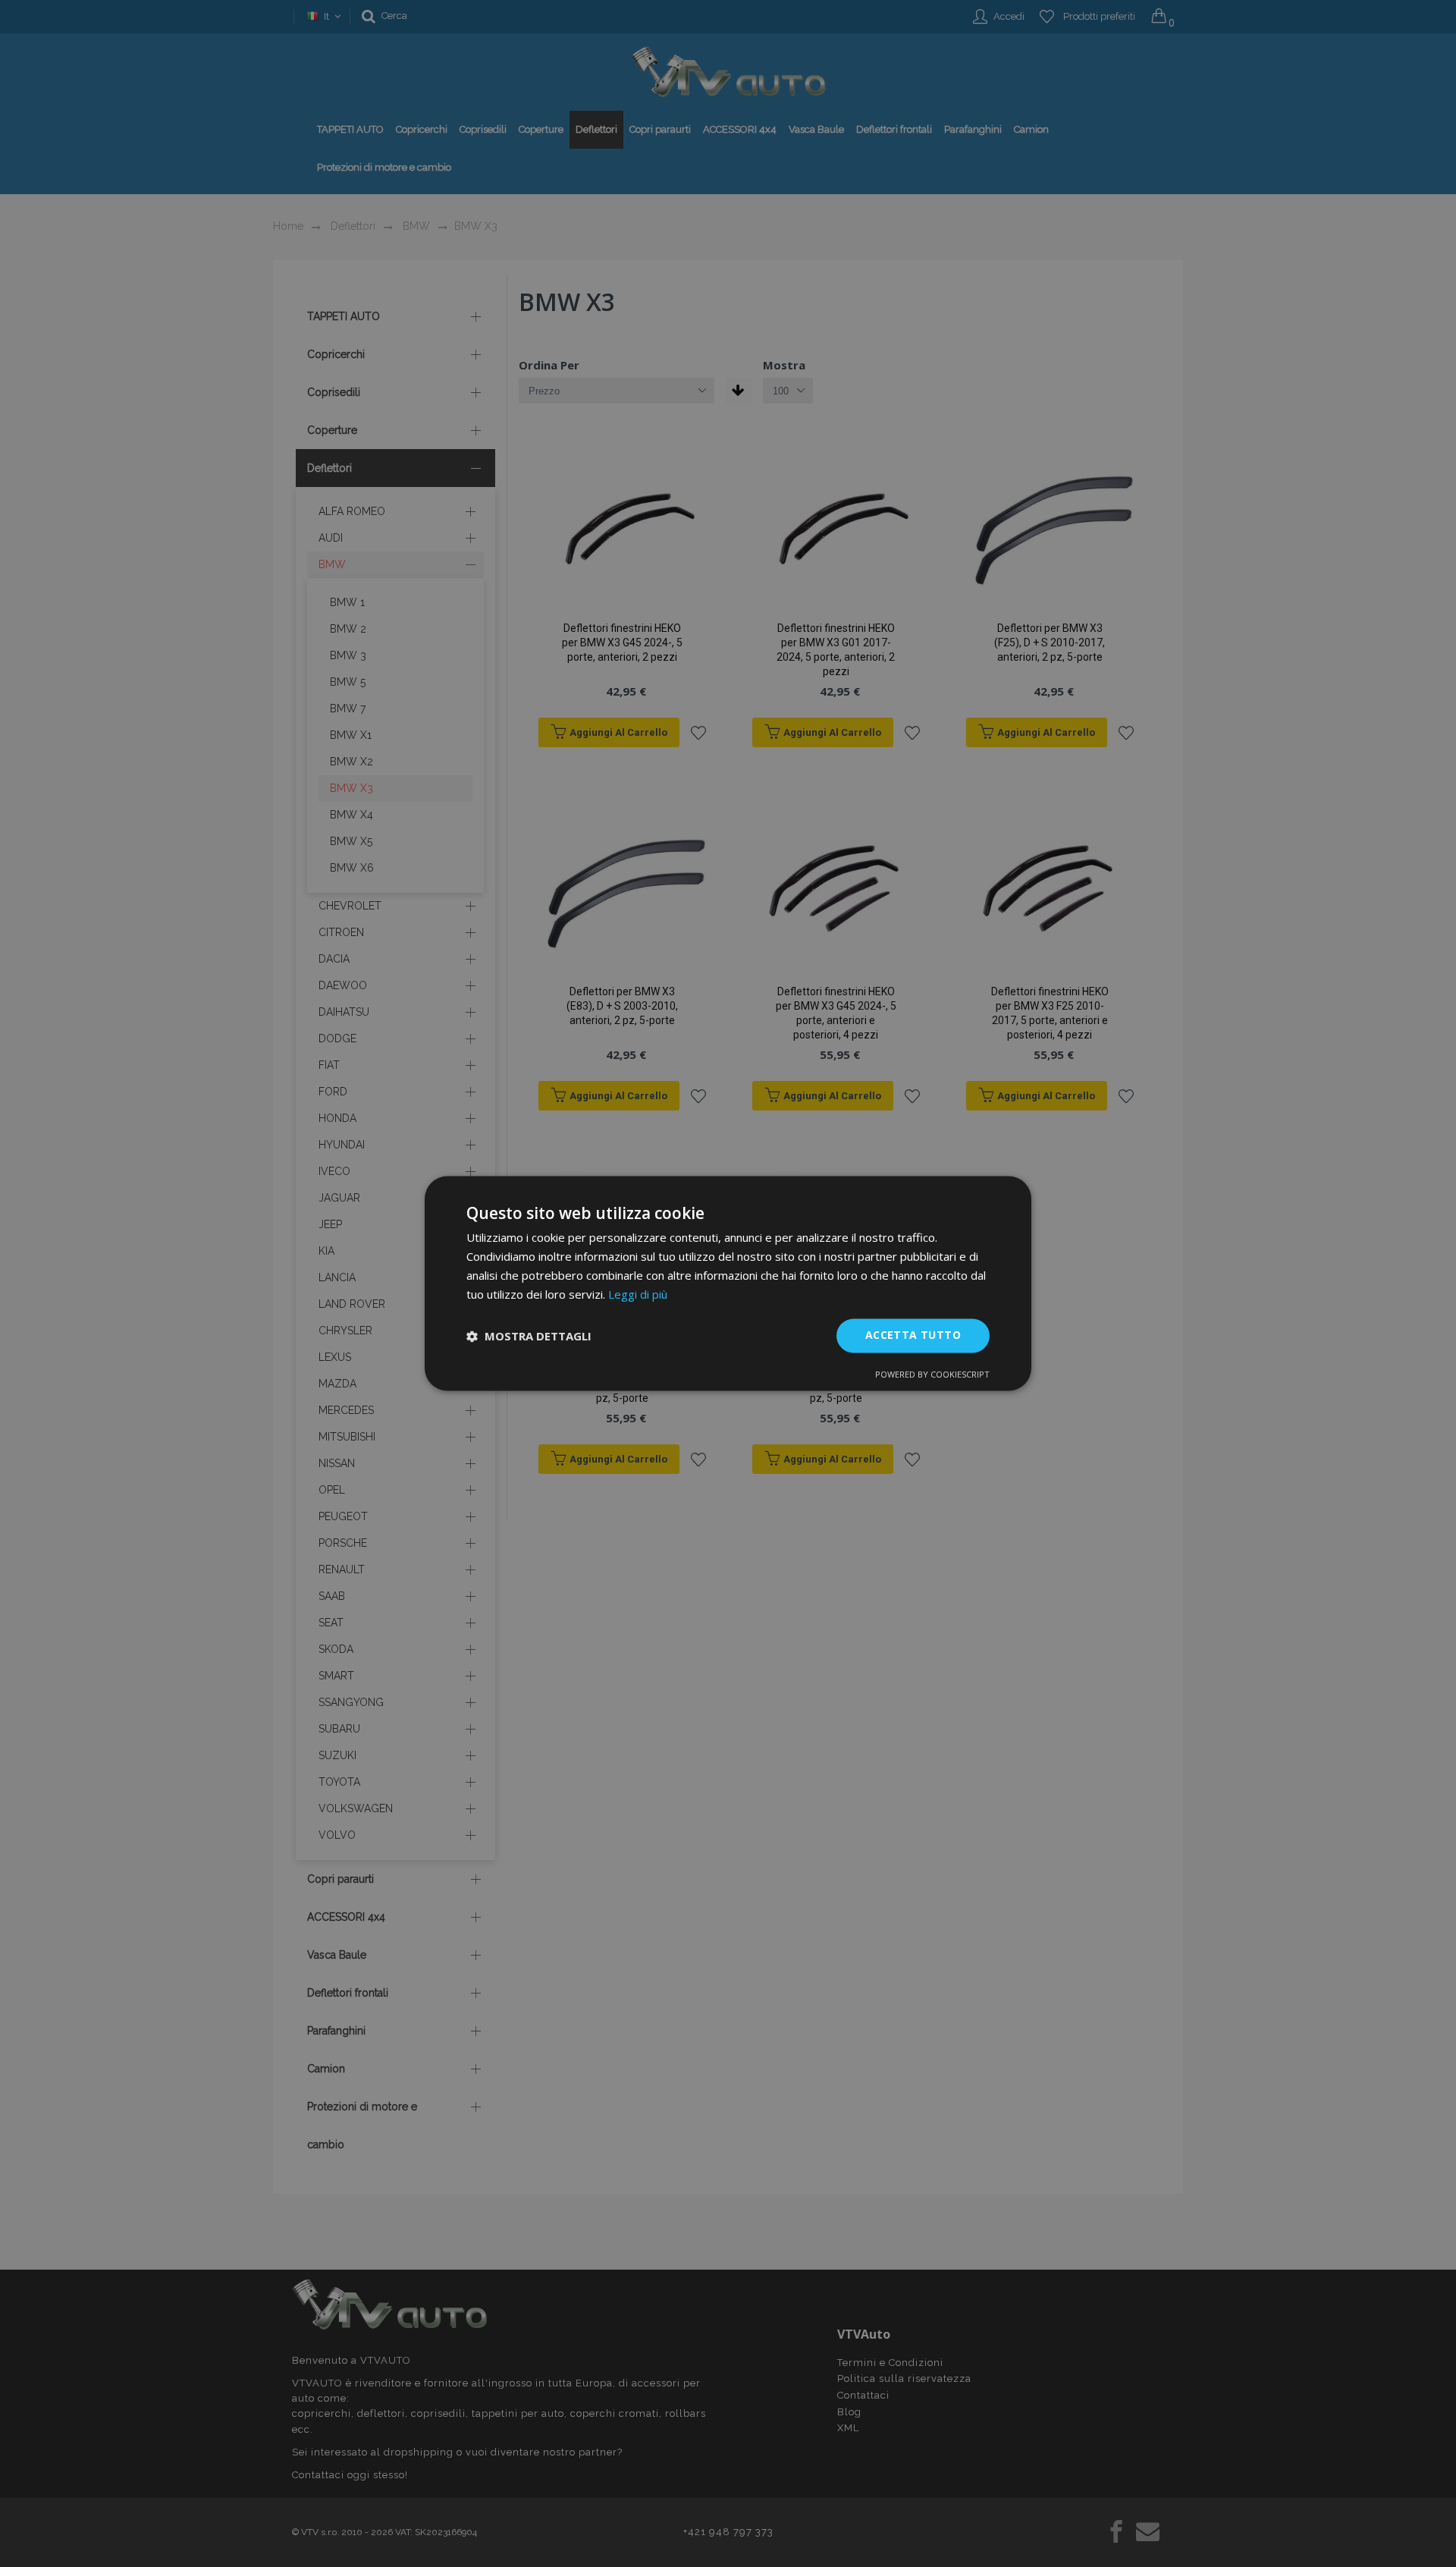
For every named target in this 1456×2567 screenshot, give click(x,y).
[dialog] (728, 1283)
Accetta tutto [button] (913, 1335)
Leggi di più (638, 1294)
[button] (529, 1336)
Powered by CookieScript (932, 1375)
